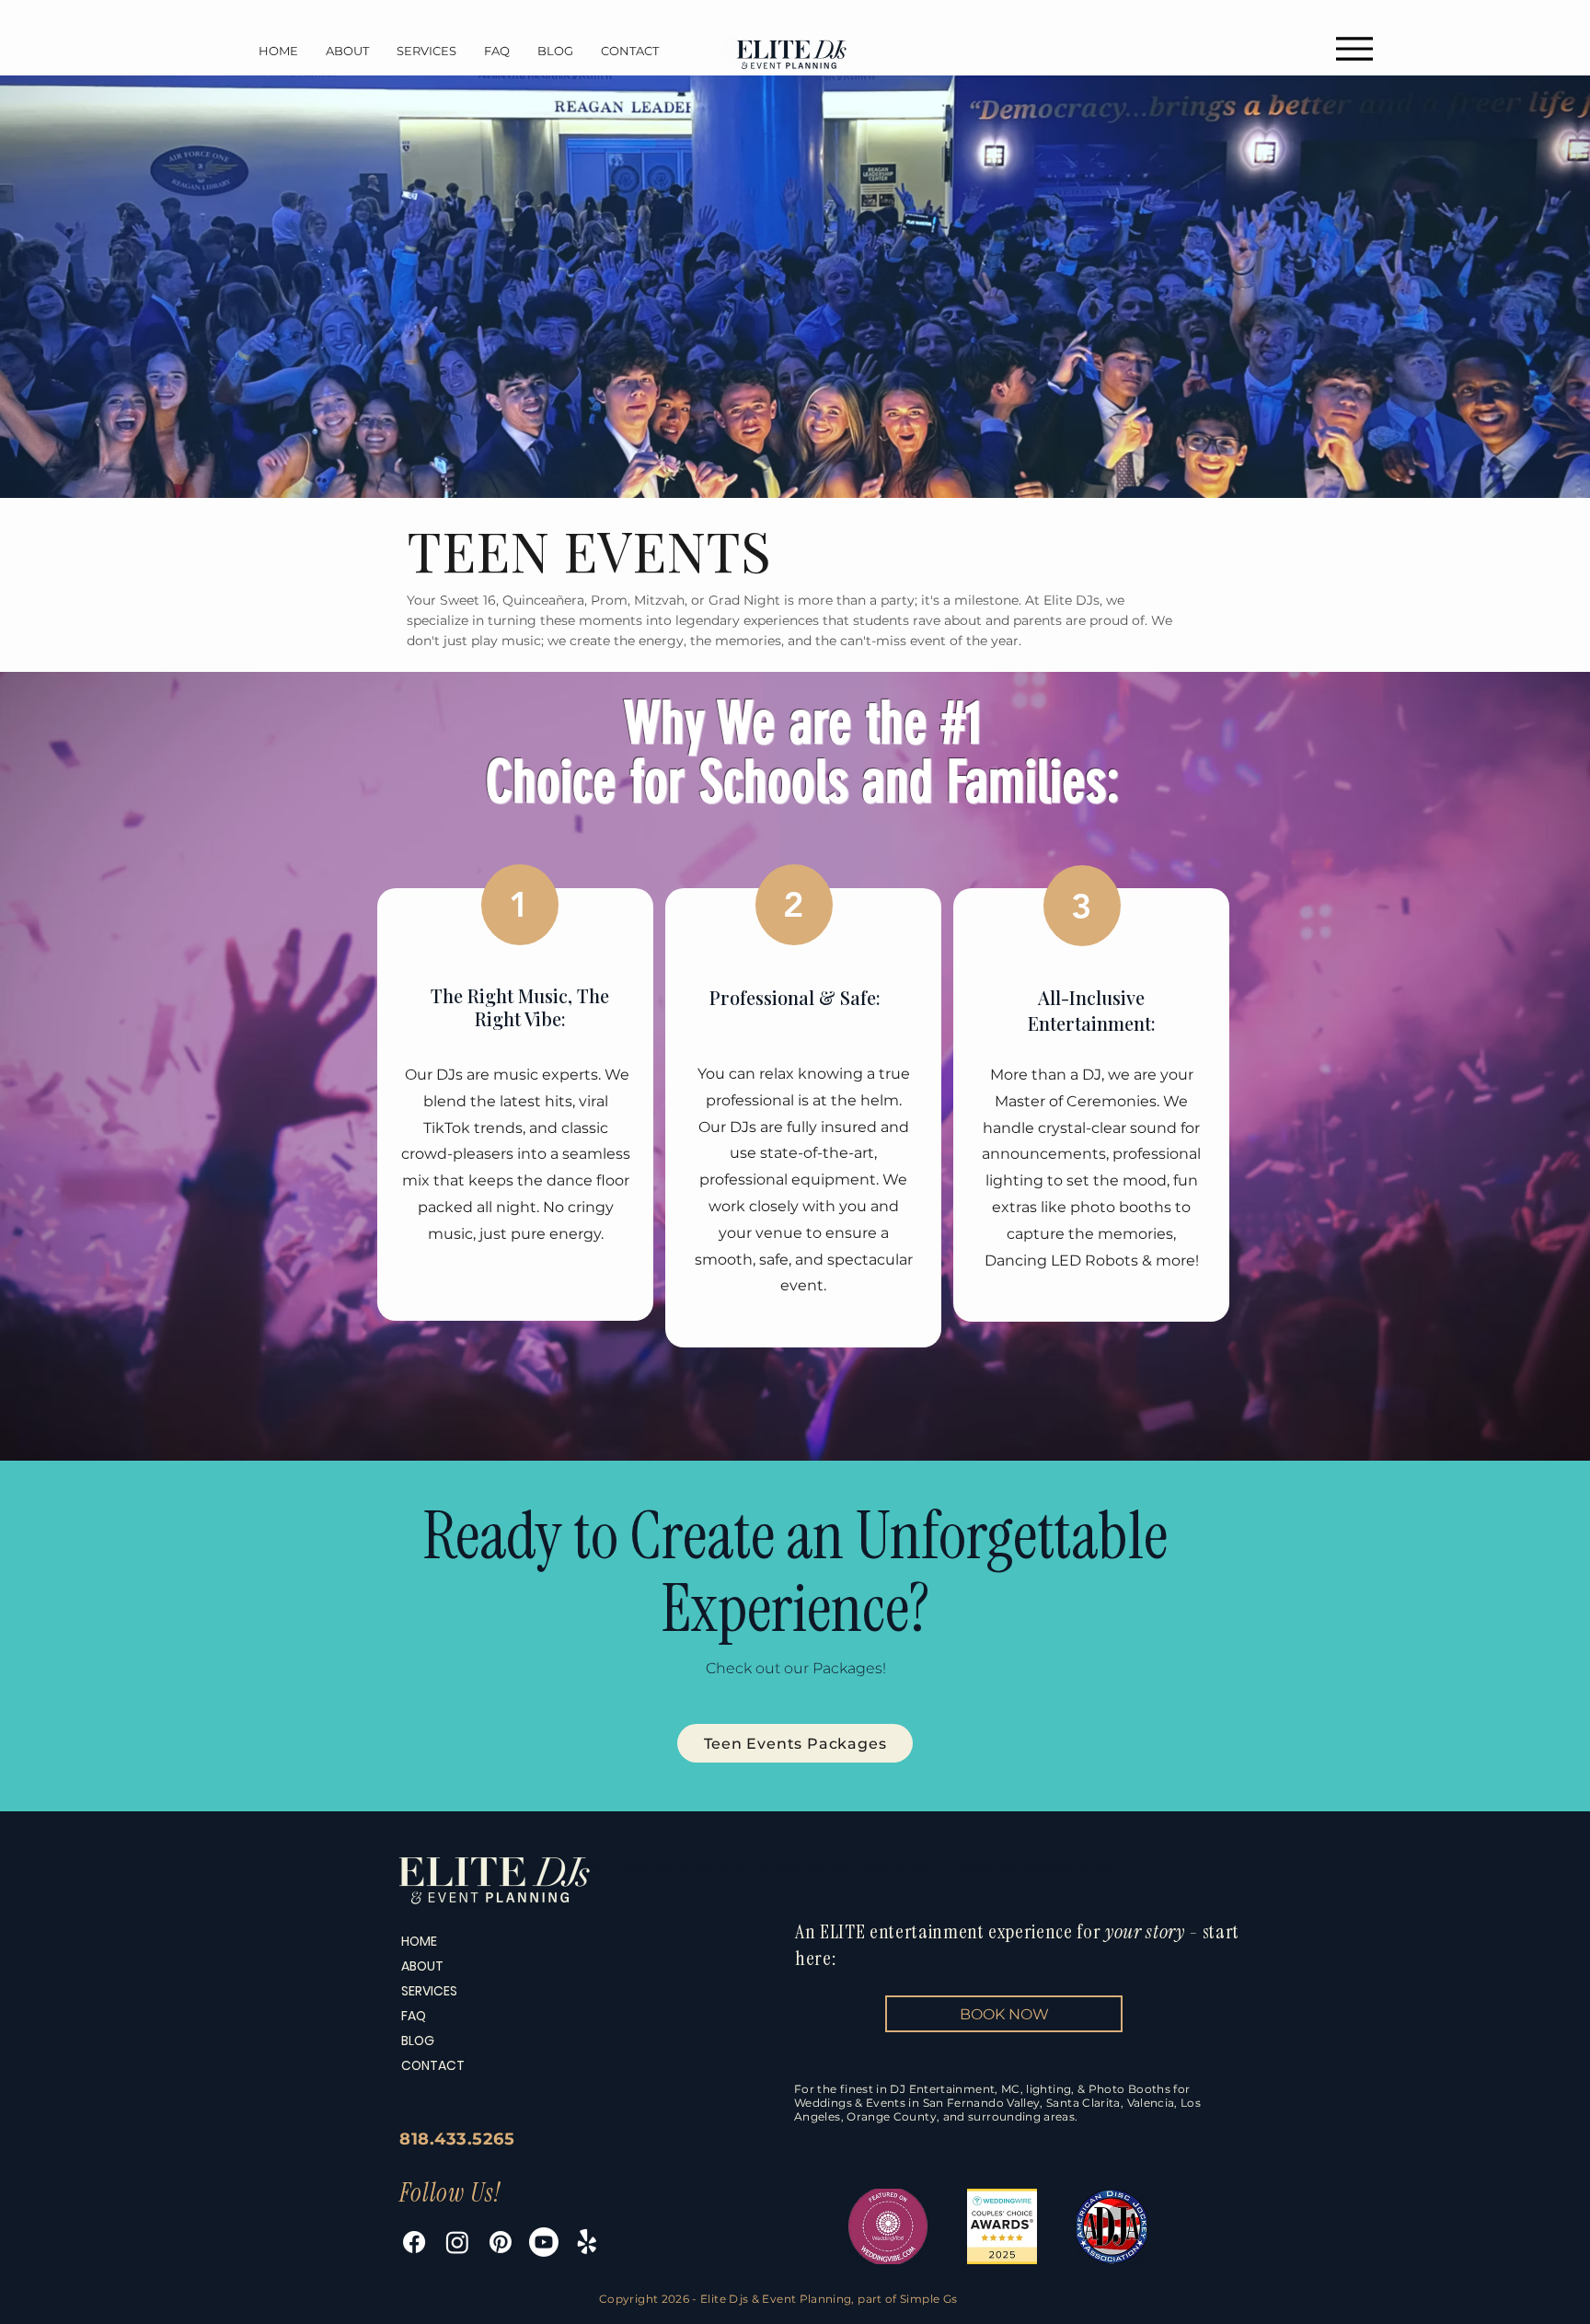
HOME (419, 1941)
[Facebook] (414, 2242)
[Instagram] (457, 2242)
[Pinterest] (501, 2242)
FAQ (414, 2016)
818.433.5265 (457, 2139)
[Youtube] (544, 2242)
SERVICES (429, 1991)
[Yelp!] (587, 2242)
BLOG (418, 2041)
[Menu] (1354, 48)
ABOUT (422, 1966)
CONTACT (433, 2065)
